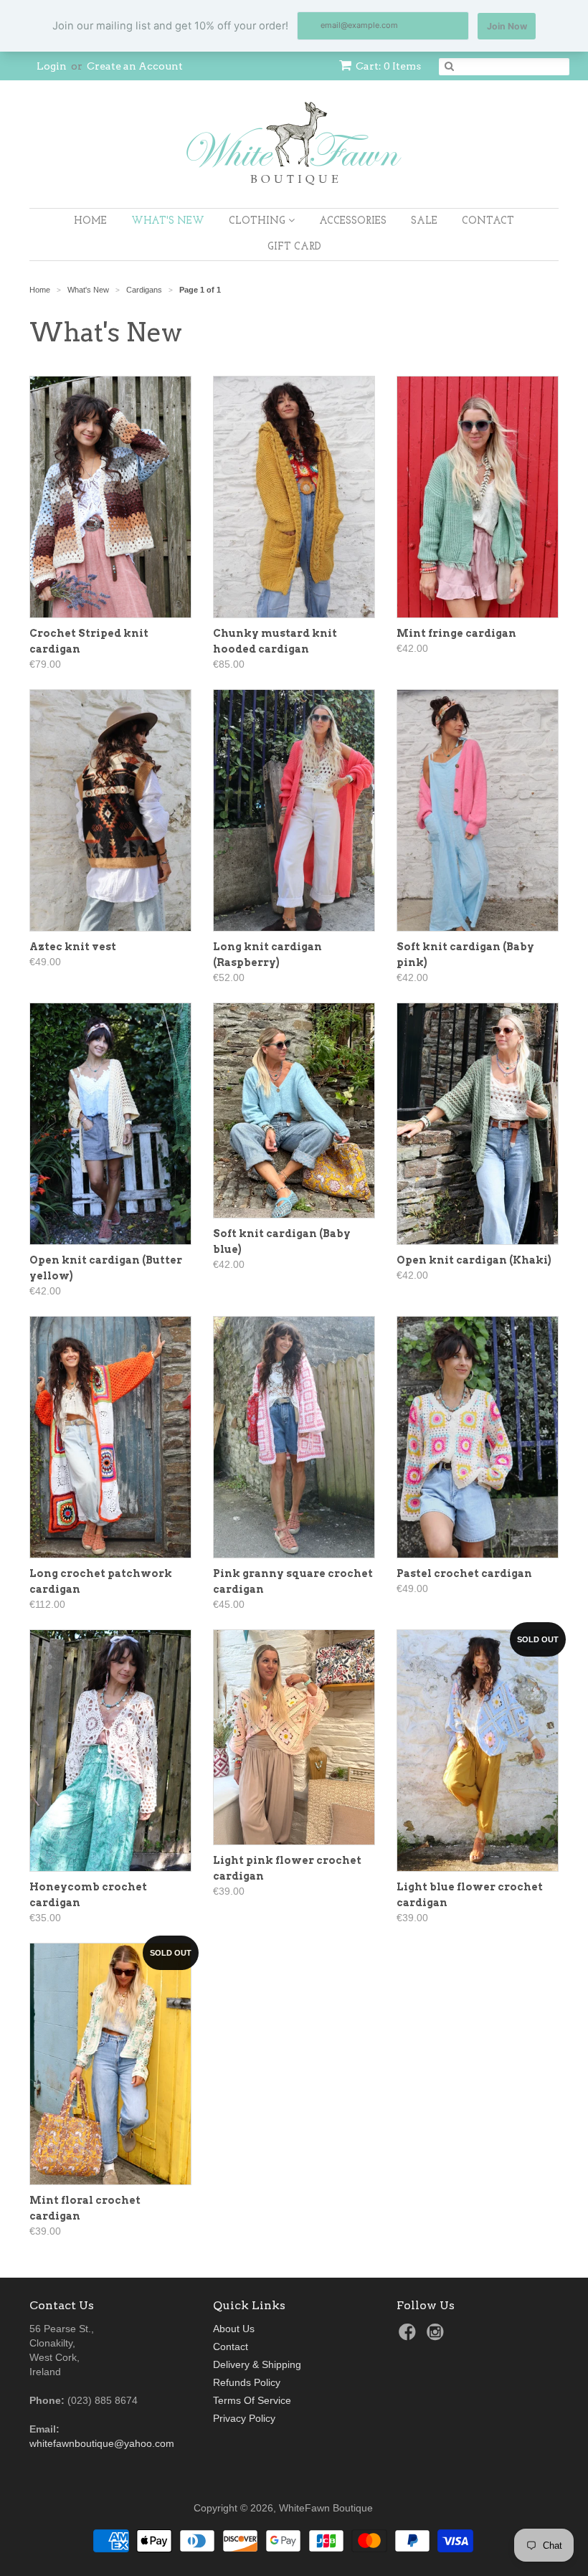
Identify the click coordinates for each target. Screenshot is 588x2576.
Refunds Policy (247, 2382)
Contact (488, 221)
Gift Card (294, 247)
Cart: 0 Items (388, 66)
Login (52, 66)
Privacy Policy (244, 2418)
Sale (424, 221)
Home (90, 221)
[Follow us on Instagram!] (437, 2336)
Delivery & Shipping (257, 2364)
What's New (168, 221)
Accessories (353, 221)
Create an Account (135, 66)
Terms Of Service (252, 2400)
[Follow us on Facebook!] (409, 2336)
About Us (234, 2329)
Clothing (259, 221)
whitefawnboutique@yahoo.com (102, 2443)
